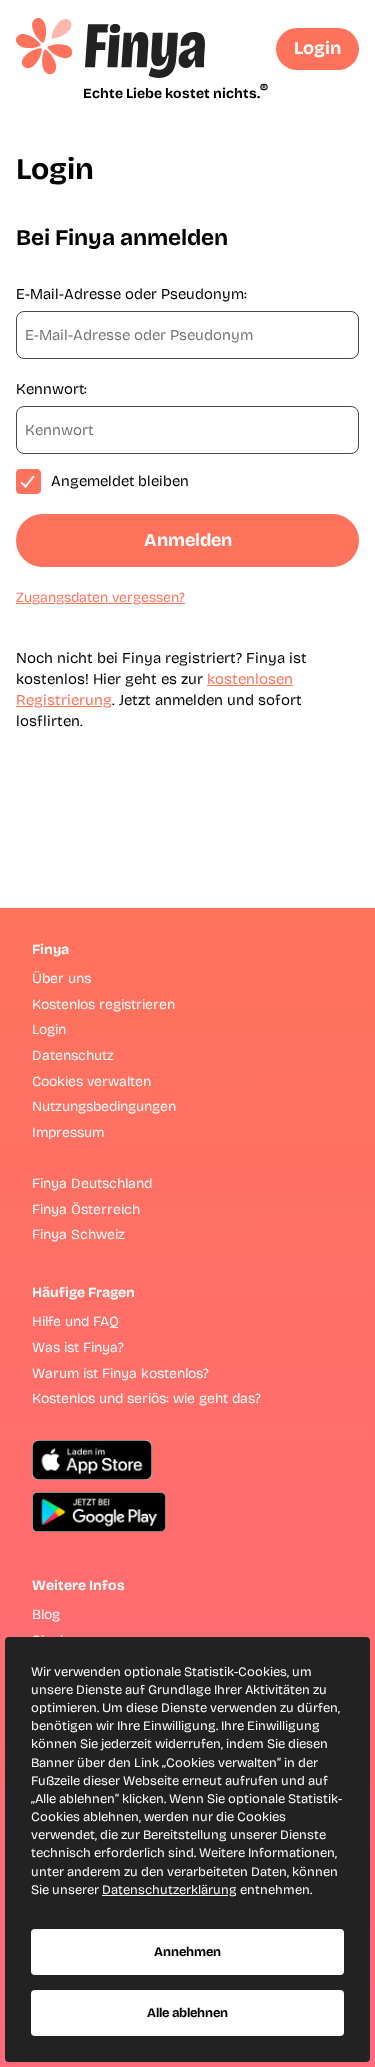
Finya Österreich (86, 1209)
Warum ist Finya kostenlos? (120, 1373)
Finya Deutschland (92, 1183)
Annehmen (187, 1952)
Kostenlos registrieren (103, 1004)
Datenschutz (73, 1055)
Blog (46, 1614)
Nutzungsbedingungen (104, 1106)
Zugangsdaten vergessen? (100, 597)
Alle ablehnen (187, 2013)
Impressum (68, 1132)
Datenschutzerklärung (169, 1890)
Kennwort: (51, 389)
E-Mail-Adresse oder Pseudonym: (131, 294)
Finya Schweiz (78, 1234)
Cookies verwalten (91, 1081)
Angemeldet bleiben (120, 481)
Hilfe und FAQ (75, 1321)
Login (317, 48)
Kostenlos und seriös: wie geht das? (146, 1398)
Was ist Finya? (78, 1347)
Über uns (61, 978)
